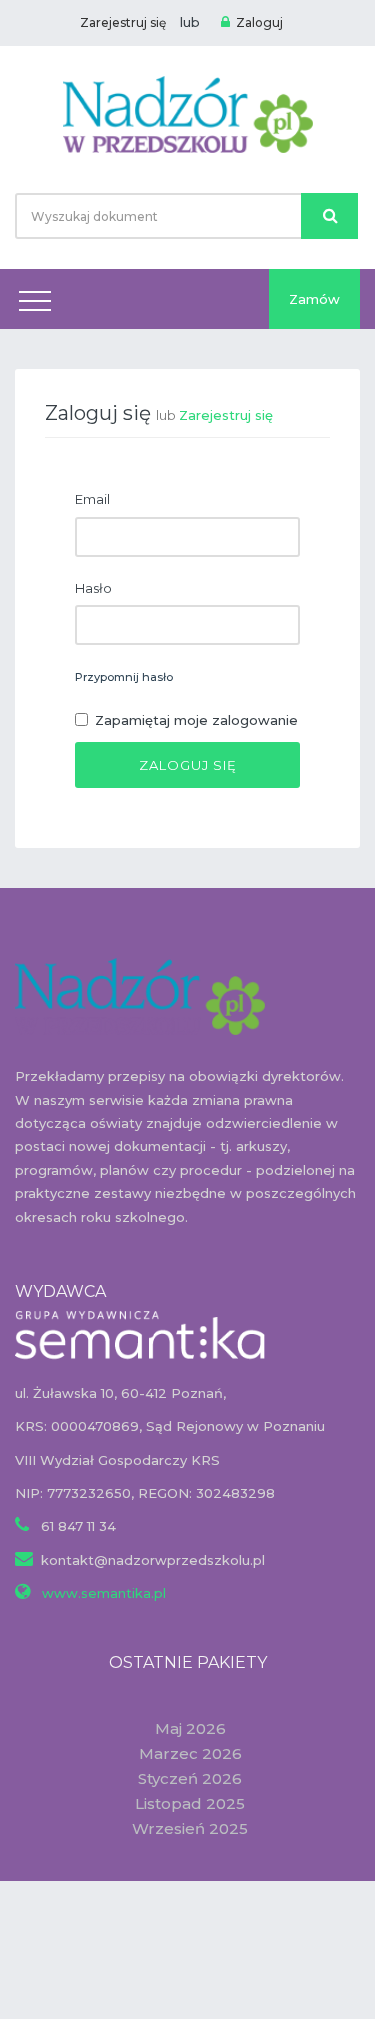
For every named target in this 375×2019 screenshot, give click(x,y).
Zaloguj (259, 22)
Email (92, 499)
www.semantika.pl (102, 1593)
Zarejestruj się (123, 22)
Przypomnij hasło (124, 677)
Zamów (314, 299)
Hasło (93, 588)
